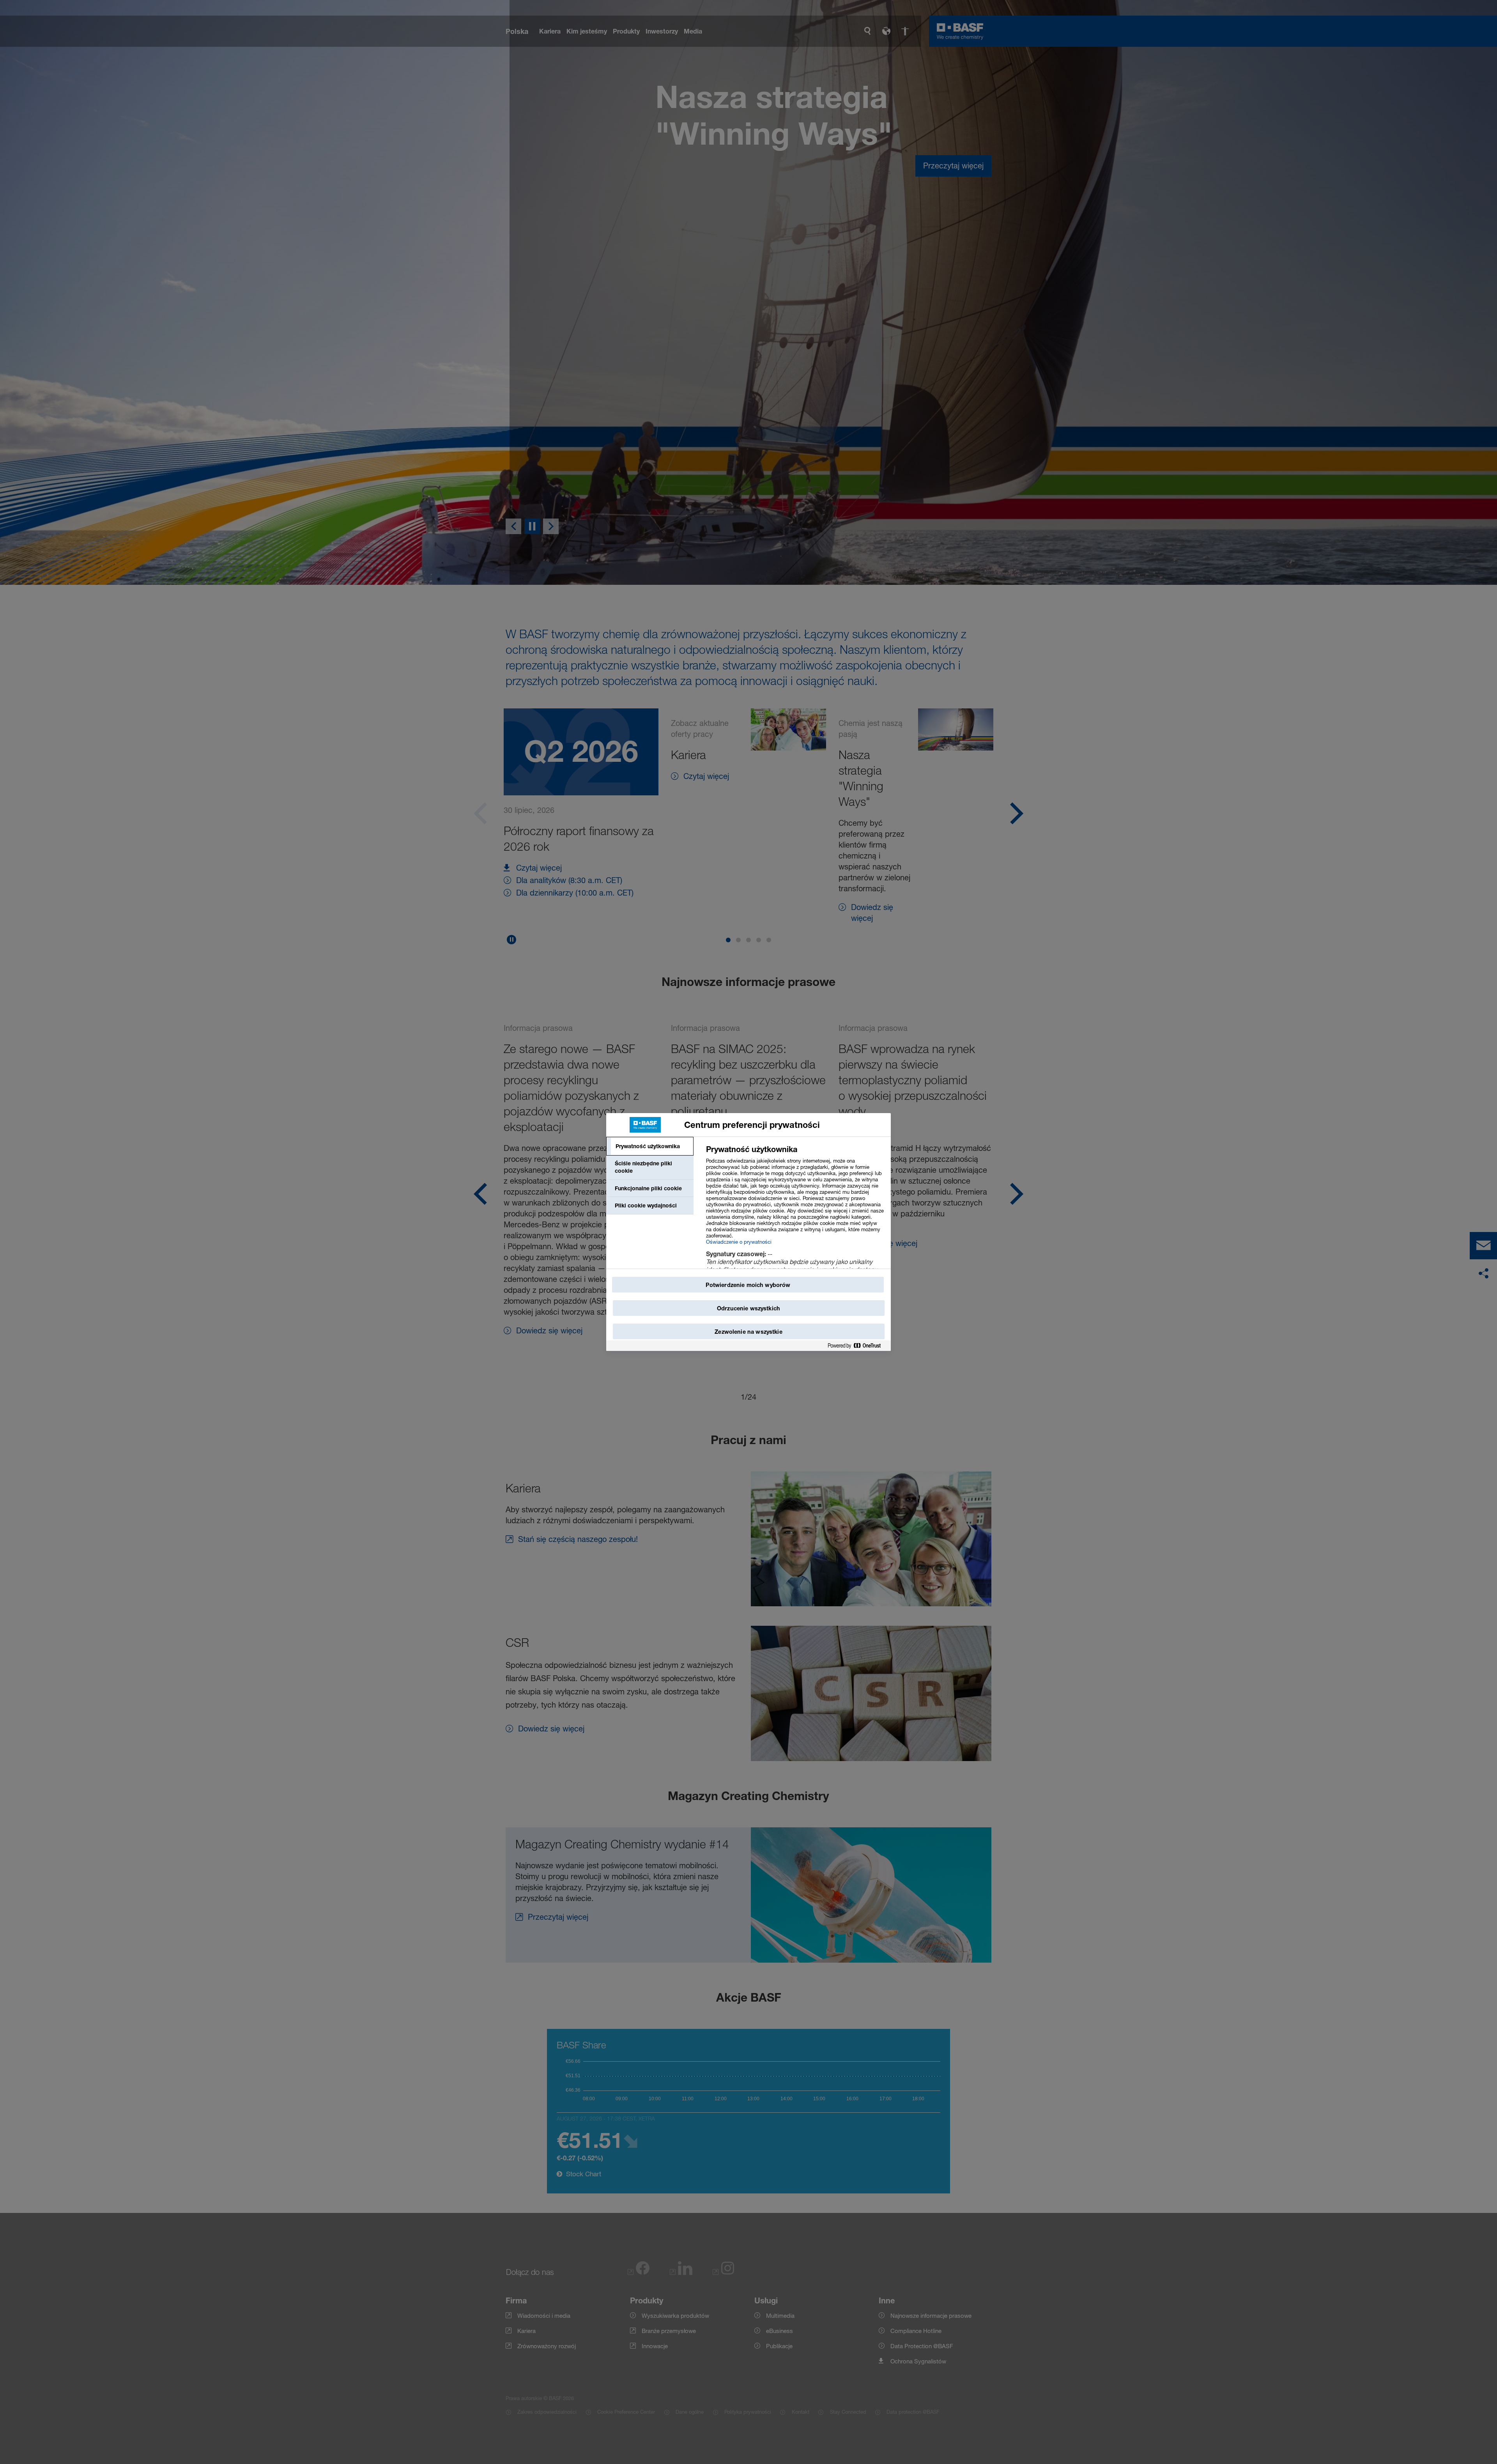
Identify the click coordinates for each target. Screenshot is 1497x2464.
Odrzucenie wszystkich (748, 1308)
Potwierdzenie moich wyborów (748, 1285)
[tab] (650, 1146)
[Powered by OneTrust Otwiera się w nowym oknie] (857, 1346)
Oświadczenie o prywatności (739, 1242)
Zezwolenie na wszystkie (748, 1332)
